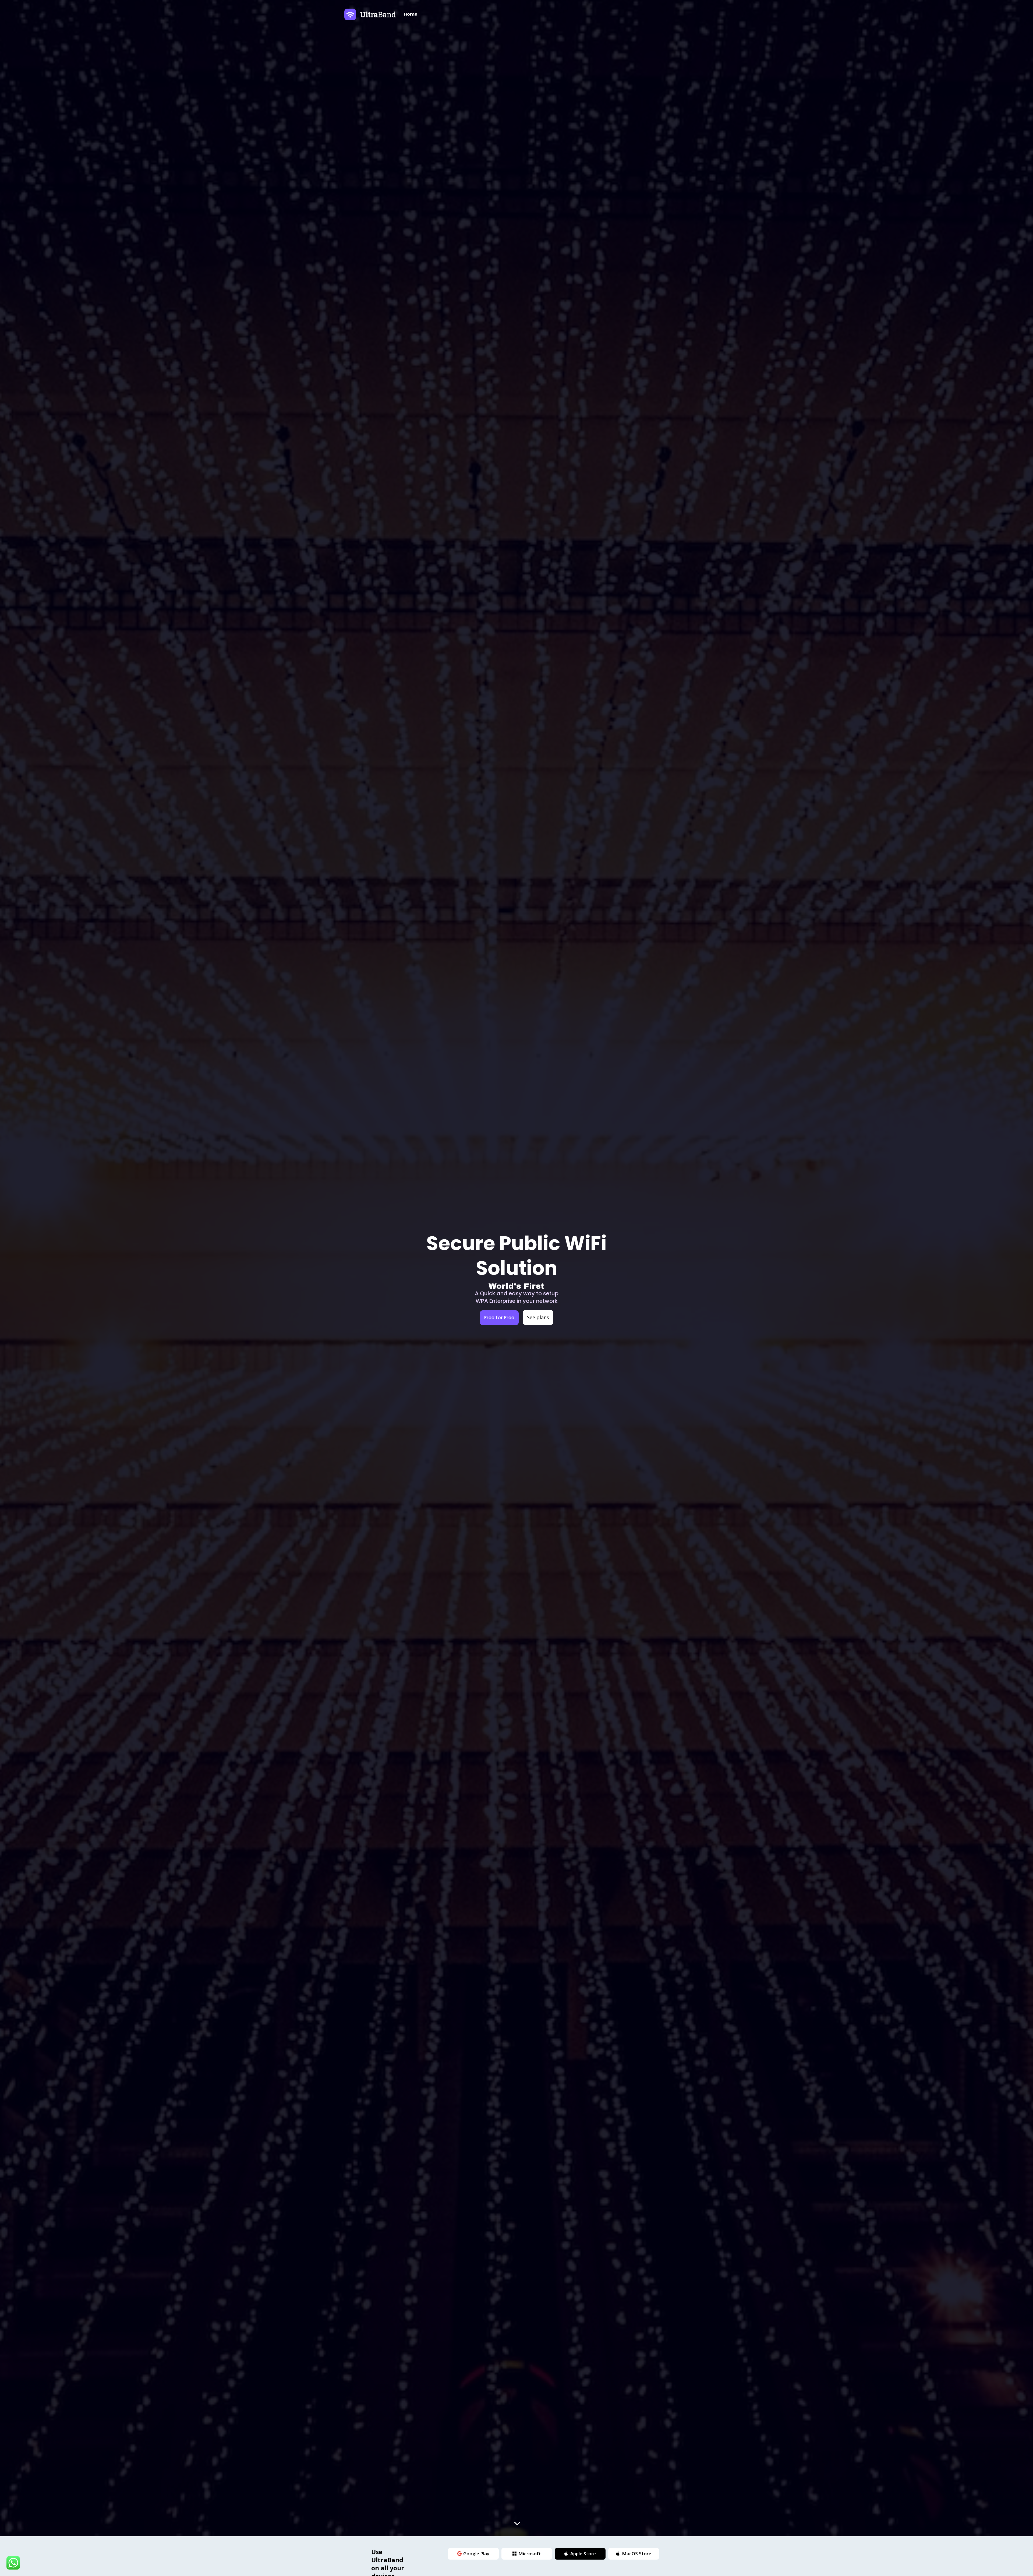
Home (411, 14)
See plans (538, 1317)
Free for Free (499, 1317)
